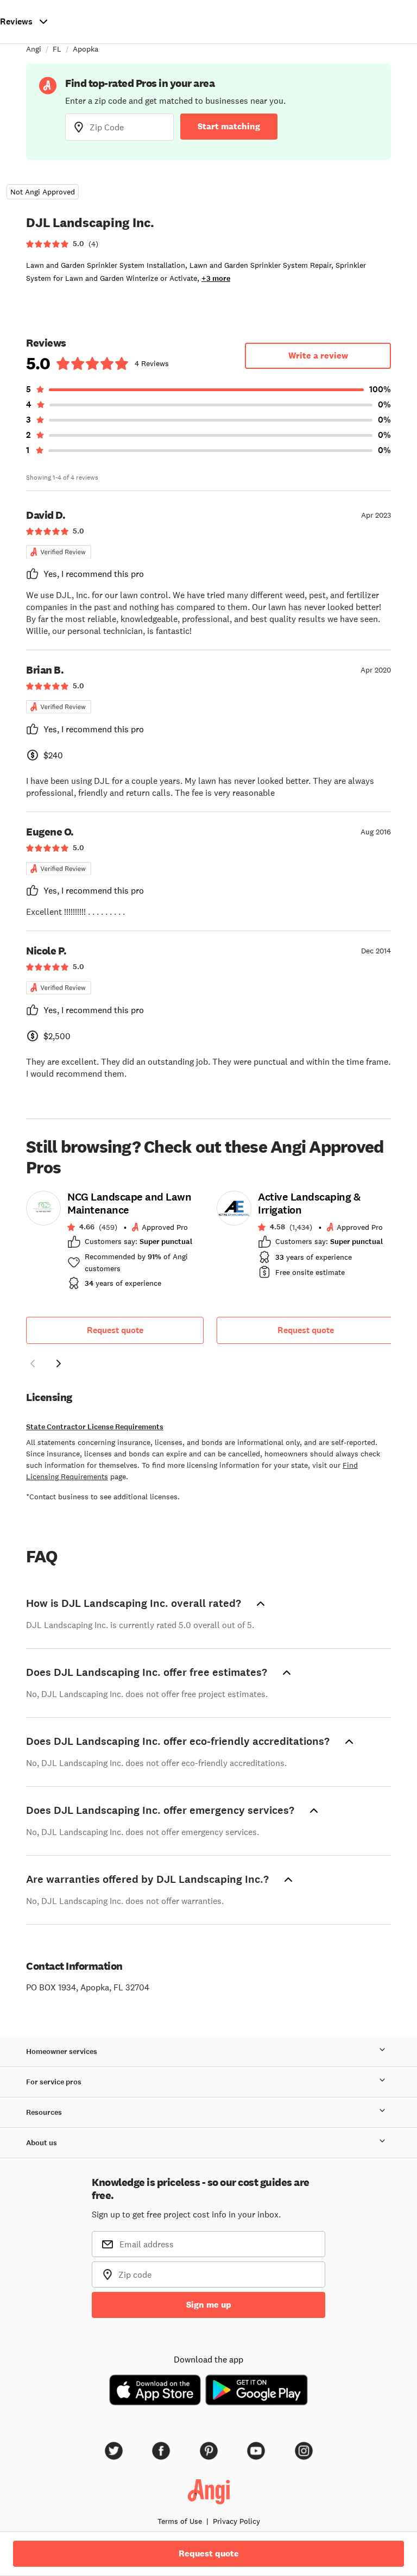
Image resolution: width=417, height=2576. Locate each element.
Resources (44, 2112)
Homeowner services (62, 2052)
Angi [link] (34, 49)
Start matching (229, 126)
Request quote (115, 1330)
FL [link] (57, 49)
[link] (115, 1243)
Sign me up (209, 2305)
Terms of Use (180, 2521)
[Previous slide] (33, 1364)
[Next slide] (59, 1364)
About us (42, 2143)
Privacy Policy (236, 2521)
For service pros (54, 2082)
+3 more (216, 278)
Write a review (318, 356)
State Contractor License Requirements (95, 1427)
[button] (33, 1365)
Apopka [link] (86, 49)
